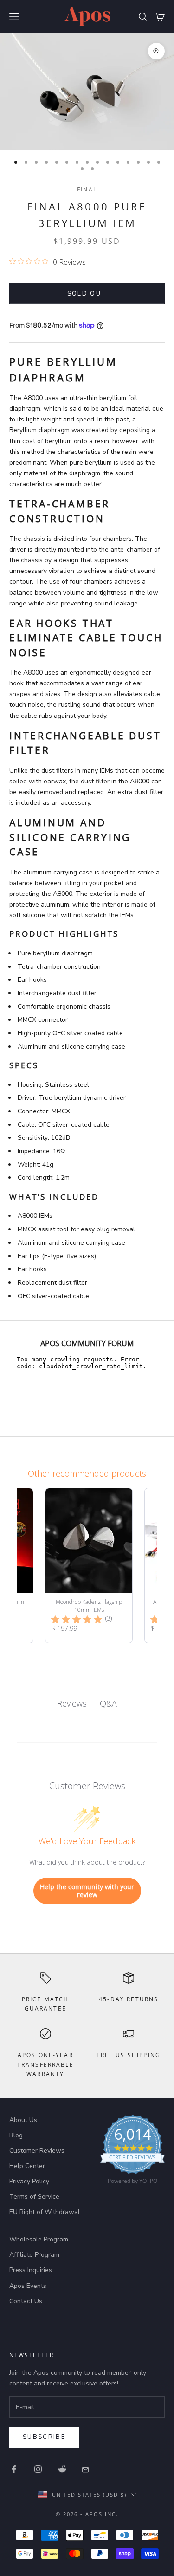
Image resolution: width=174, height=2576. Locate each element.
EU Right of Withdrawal (45, 2212)
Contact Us (26, 2301)
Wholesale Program (39, 2239)
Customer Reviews (37, 2151)
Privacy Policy (29, 2181)
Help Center (27, 2166)
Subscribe (44, 2437)
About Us (23, 2120)
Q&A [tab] (108, 1703)
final (87, 189)
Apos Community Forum (87, 1343)
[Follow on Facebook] (14, 2469)
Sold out (87, 294)
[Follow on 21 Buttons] (86, 2469)
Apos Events (28, 2286)
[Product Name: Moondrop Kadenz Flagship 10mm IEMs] (89, 1565)
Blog (16, 2135)
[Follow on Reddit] (62, 2469)
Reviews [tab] (72, 1703)
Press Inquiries (31, 2270)
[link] (132, 2152)
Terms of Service (34, 2197)
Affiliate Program (34, 2255)
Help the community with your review (87, 1891)
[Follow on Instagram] (38, 2469)
